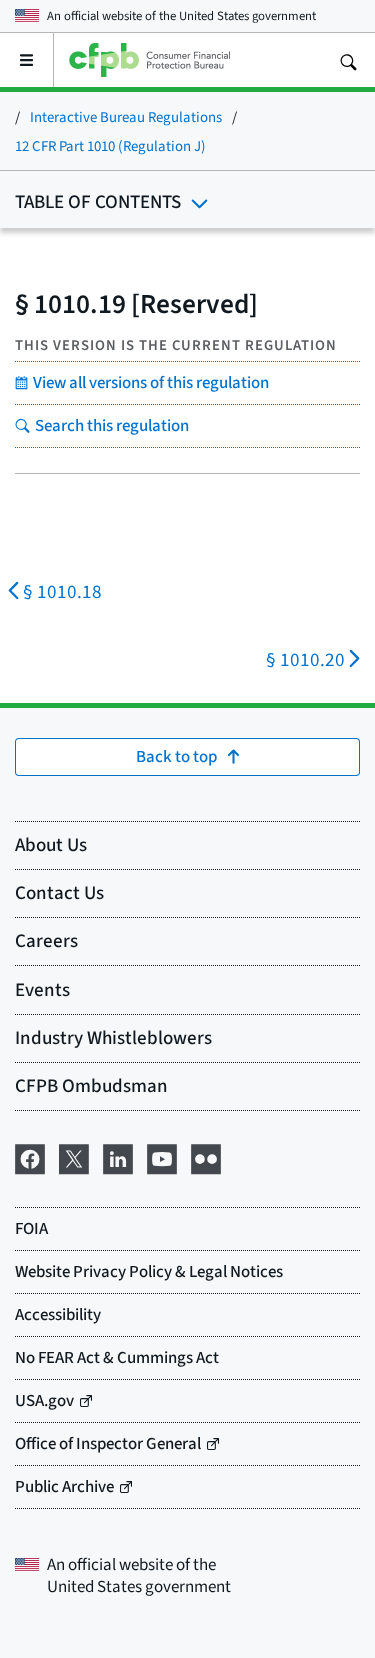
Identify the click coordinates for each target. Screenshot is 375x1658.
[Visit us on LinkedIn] (118, 1156)
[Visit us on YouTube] (162, 1156)
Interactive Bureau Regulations (126, 116)
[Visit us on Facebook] (30, 1156)
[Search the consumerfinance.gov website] (348, 60)
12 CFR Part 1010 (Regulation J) (110, 145)
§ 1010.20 (305, 659)
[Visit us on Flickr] (206, 1156)
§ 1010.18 (62, 591)
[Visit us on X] (74, 1156)
